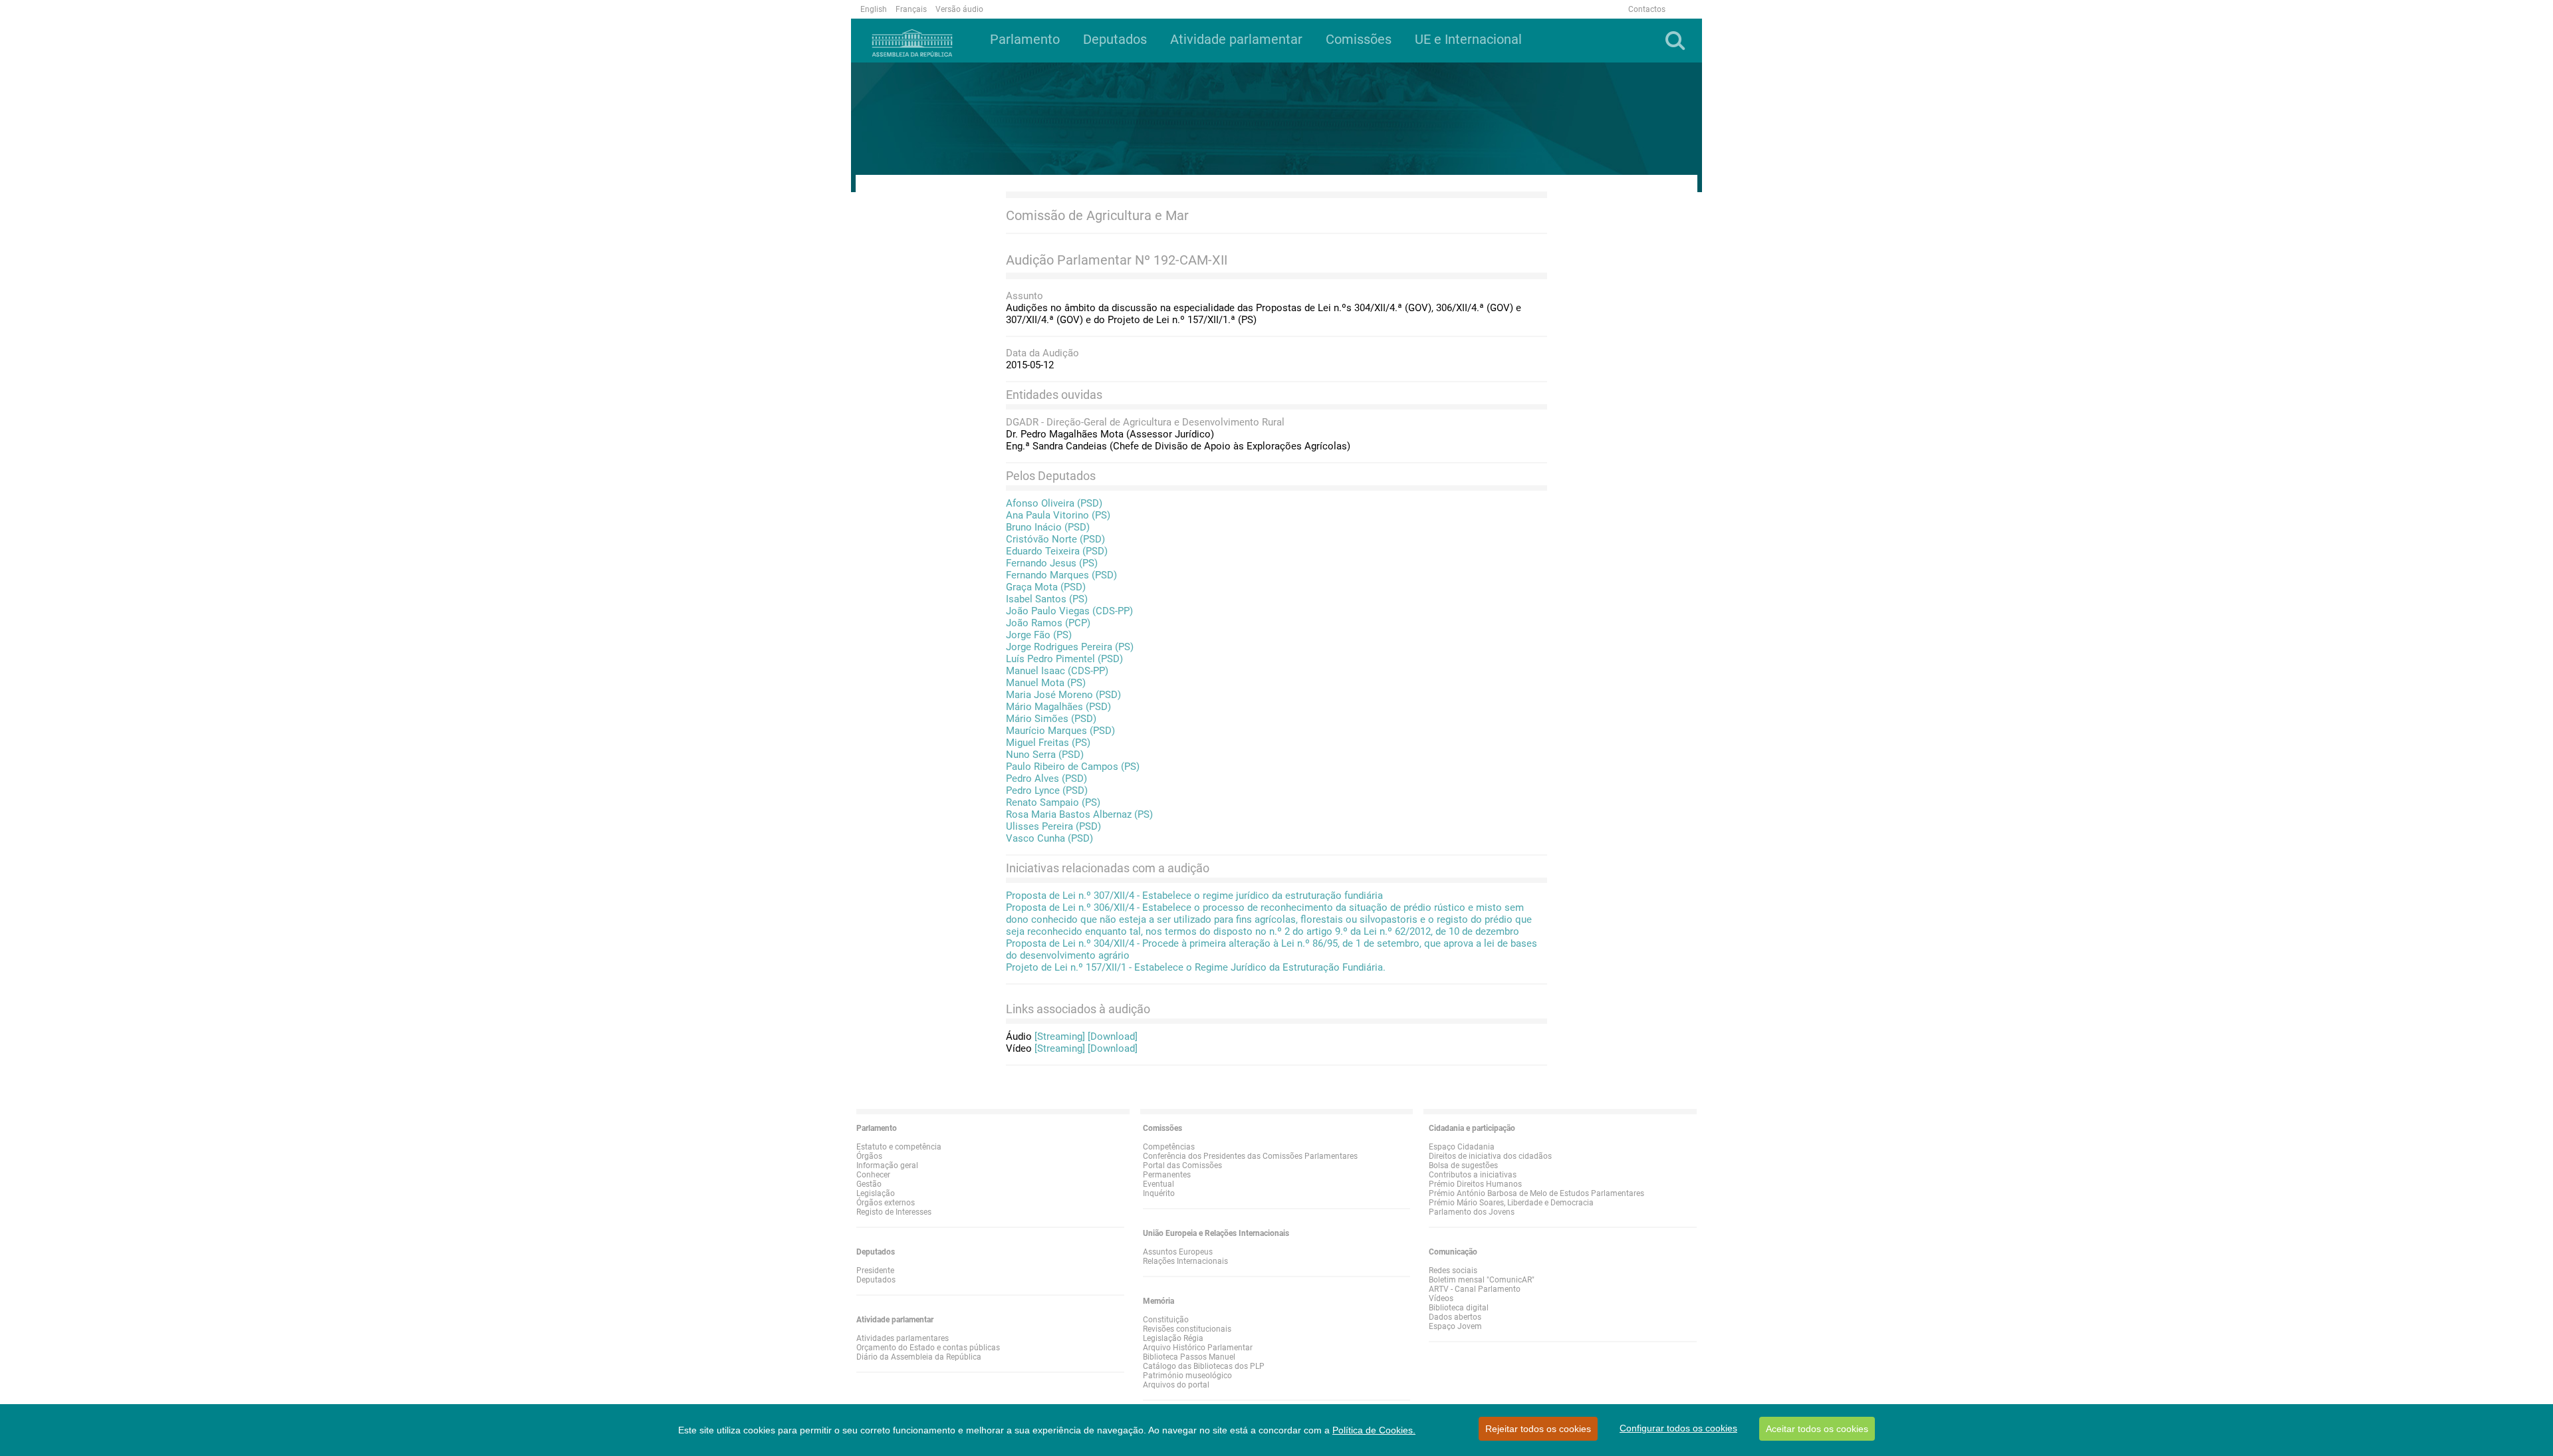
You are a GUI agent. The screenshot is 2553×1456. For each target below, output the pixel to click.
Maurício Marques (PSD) (1060, 731)
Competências (1169, 1147)
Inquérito (1159, 1193)
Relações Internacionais (1185, 1261)
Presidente (875, 1271)
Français (911, 9)
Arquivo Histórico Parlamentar (1198, 1348)
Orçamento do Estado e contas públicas (928, 1348)
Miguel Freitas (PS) (1048, 743)
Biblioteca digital (1459, 1308)
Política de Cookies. (1374, 1430)
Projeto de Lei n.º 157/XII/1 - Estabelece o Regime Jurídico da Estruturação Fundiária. (1196, 967)
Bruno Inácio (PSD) (1048, 527)
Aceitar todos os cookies (1817, 1429)
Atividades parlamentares (903, 1338)
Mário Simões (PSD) (1051, 719)
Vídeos (1441, 1298)
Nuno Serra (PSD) (1045, 755)
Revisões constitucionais (1187, 1329)
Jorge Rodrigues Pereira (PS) (1070, 647)
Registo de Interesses (894, 1212)
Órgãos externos (886, 1203)
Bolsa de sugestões (1463, 1165)
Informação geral (887, 1165)
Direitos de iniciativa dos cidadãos (1490, 1156)
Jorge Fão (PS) (1039, 635)
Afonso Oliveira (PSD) (1054, 503)
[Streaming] (1060, 1036)
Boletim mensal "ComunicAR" (1482, 1280)
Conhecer (873, 1175)
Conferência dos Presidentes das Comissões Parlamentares (1250, 1156)
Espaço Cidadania (1462, 1147)
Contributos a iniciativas (1473, 1175)
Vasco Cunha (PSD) (1049, 838)
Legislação (876, 1193)
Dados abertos (1455, 1317)
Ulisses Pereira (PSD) (1053, 826)
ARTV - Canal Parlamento (1475, 1289)
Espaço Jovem (1455, 1326)
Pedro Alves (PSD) (1046, 779)
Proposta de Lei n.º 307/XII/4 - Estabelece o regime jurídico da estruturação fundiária (1194, 896)
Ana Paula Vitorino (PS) (1058, 515)
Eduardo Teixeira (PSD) (1057, 551)
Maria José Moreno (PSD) (1063, 695)
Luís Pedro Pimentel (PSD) (1064, 659)
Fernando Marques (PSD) (1061, 575)
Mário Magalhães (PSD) (1058, 707)
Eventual (1158, 1184)
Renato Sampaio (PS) (1053, 802)
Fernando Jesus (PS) (1052, 563)
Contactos (1647, 9)
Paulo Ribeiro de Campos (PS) (1073, 767)
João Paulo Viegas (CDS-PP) (1069, 611)
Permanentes (1167, 1175)
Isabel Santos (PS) (1047, 599)
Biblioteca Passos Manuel (1189, 1357)
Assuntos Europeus (1178, 1252)
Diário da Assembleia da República (919, 1357)
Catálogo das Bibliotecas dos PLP (1204, 1366)
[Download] (1113, 1036)
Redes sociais (1453, 1271)
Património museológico (1187, 1376)
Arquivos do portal (1176, 1385)
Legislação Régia (1173, 1338)
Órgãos (869, 1156)
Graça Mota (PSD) (1046, 587)
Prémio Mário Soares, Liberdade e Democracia (1511, 1203)
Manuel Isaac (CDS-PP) (1057, 671)
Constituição (1166, 1320)
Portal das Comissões (1182, 1165)
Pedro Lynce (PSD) (1047, 790)
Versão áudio (959, 9)
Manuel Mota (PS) (1046, 683)
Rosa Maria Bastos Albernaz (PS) (1079, 814)
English (874, 9)
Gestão (869, 1184)
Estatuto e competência (899, 1147)
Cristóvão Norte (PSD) (1055, 539)
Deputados (876, 1280)
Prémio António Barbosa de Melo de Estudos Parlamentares (1536, 1193)
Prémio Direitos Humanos (1475, 1184)
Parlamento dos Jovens (1472, 1212)
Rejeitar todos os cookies (1538, 1429)
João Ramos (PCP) (1048, 623)
